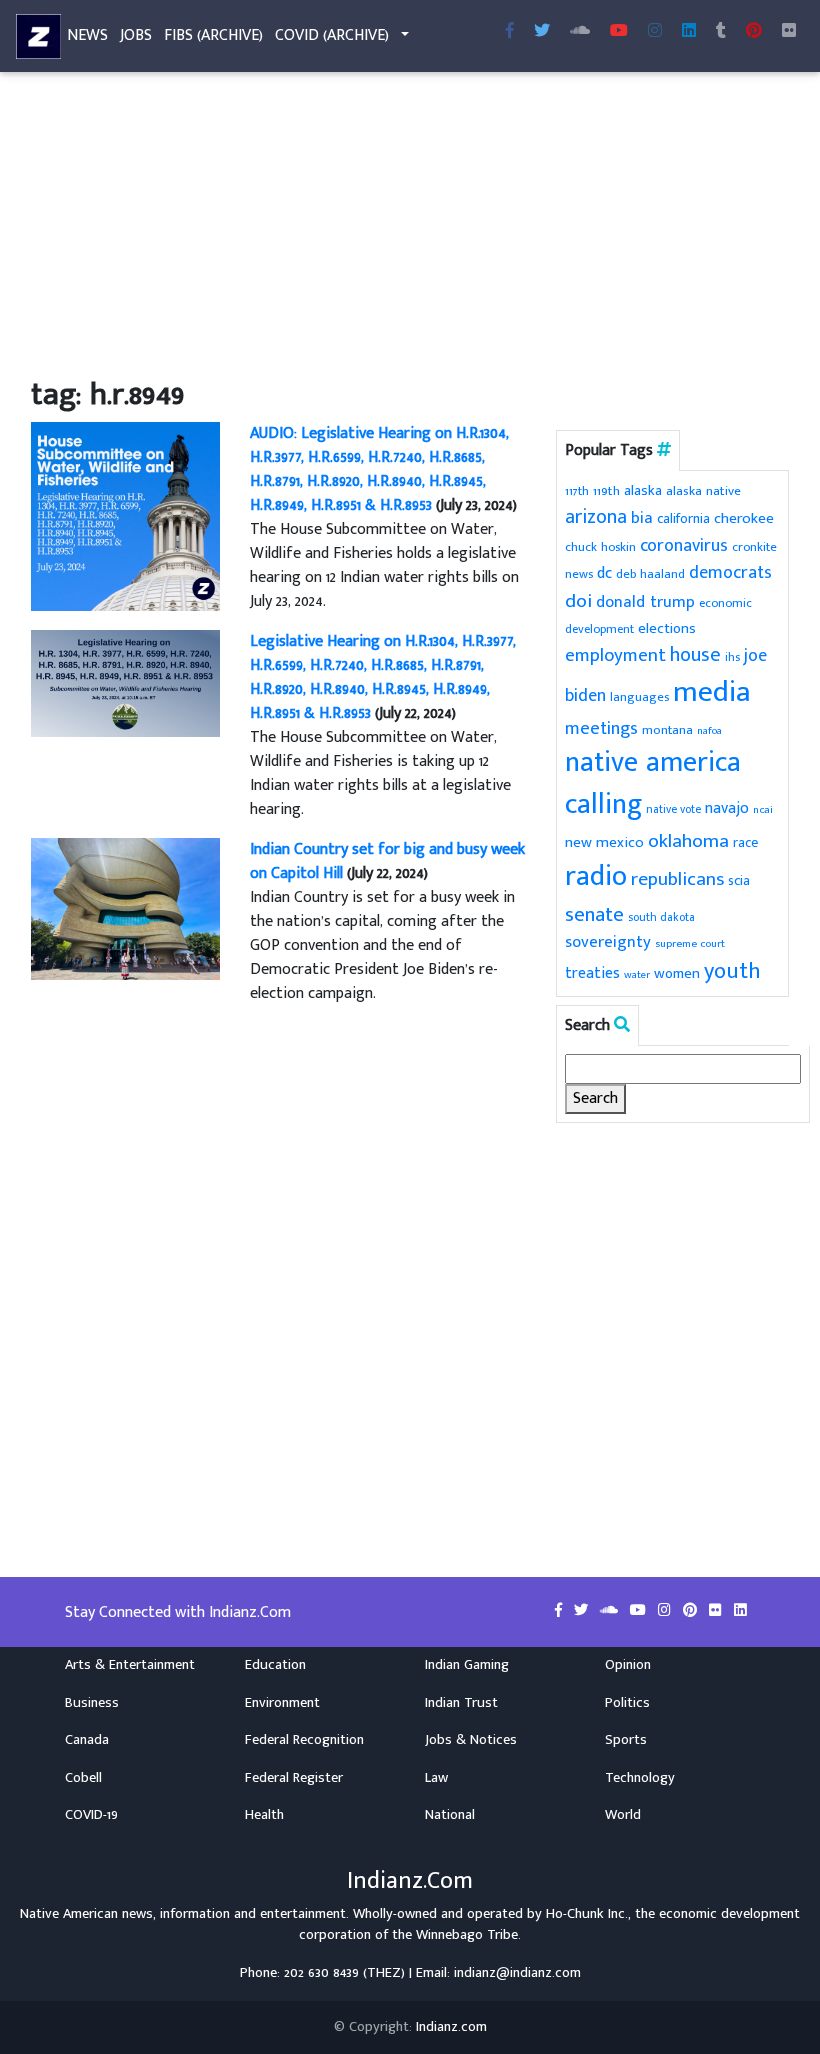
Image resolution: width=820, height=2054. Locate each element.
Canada (87, 1740)
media (712, 692)
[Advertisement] (409, 228)
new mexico (604, 842)
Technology (640, 1778)
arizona (596, 517)
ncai (763, 810)
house (695, 655)
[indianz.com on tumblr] (721, 32)
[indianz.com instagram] (655, 32)
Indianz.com (451, 2027)
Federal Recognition (304, 1740)
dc (604, 573)
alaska (643, 490)
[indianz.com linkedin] (689, 32)
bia (642, 518)
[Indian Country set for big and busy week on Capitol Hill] (125, 908)
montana (667, 730)
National (450, 1815)
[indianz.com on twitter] (583, 1611)
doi (578, 601)
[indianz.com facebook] (510, 32)
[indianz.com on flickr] (789, 32)
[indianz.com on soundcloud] (611, 1611)
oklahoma (688, 841)
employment (615, 655)
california (683, 518)
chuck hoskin (600, 547)
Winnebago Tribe (467, 1935)
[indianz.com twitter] (542, 32)
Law (436, 1778)
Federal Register (294, 1778)
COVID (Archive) (332, 35)
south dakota (661, 917)
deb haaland (650, 574)
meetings (601, 728)
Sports (626, 1740)
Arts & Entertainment (130, 1665)
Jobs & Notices (471, 1740)
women (677, 973)
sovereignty (608, 942)
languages (639, 697)
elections (667, 628)
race (745, 843)
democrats (730, 573)
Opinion (628, 1665)
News (87, 35)
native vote (673, 809)
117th (577, 491)
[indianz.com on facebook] (560, 1611)
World (623, 1815)
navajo (727, 808)
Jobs (136, 35)
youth (732, 971)
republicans (677, 879)
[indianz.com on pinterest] (692, 1611)
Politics (627, 1703)
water (637, 975)
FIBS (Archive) (213, 35)
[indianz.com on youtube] (619, 32)
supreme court (690, 943)
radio (596, 876)
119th (606, 491)
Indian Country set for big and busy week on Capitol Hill (387, 861)
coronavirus (684, 546)
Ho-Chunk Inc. (587, 1914)
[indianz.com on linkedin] (740, 1611)
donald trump (645, 602)
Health (264, 1815)
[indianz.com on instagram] (666, 1611)
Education (275, 1665)
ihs (732, 657)
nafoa (709, 731)
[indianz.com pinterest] (754, 32)
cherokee (744, 518)
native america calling (653, 783)
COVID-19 (91, 1815)
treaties (592, 973)
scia (739, 880)
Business (92, 1703)
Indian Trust (461, 1703)
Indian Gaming (467, 1665)
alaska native (703, 491)
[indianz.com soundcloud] (580, 32)
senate (594, 914)
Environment (282, 1703)
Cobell (83, 1778)
